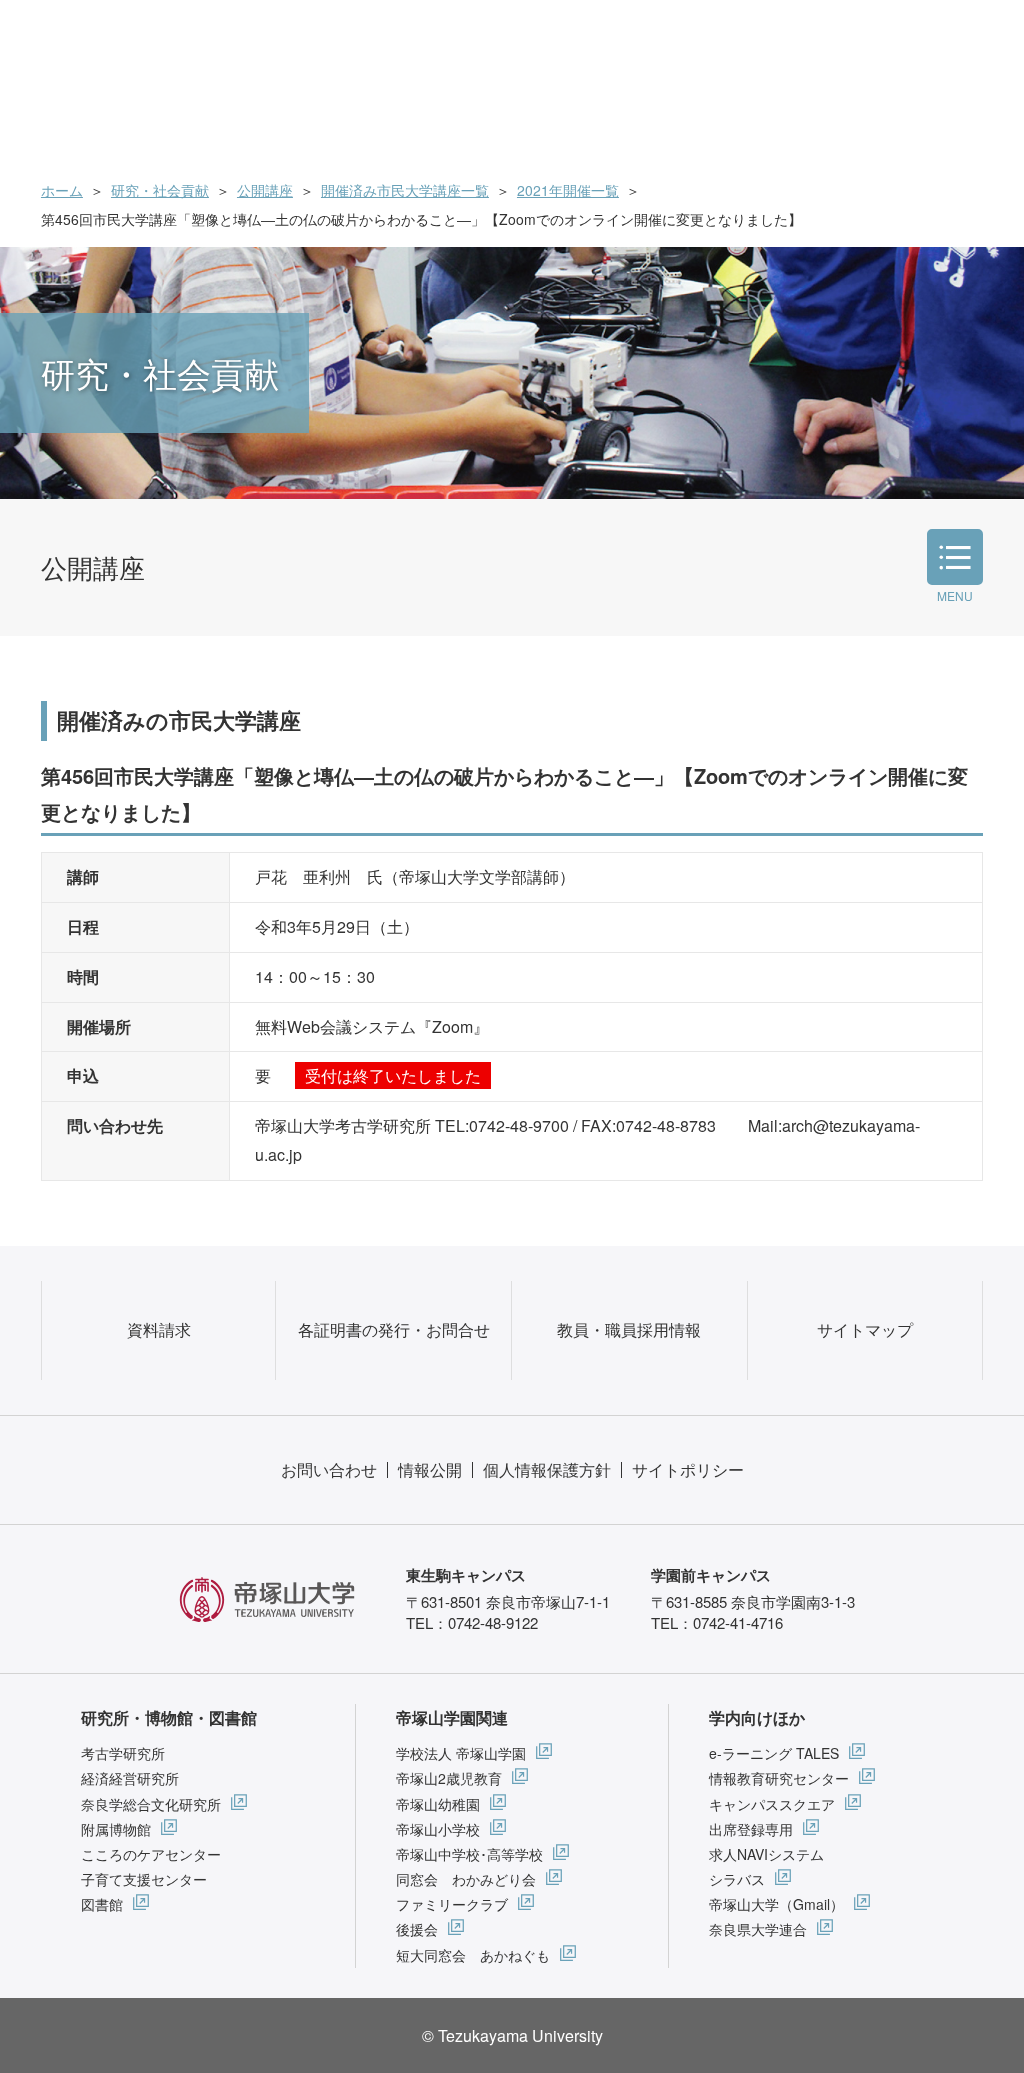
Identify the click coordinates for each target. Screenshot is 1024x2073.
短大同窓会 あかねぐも (473, 1955)
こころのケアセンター (151, 1854)
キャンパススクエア (772, 1804)
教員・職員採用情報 (629, 1329)
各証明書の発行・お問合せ (394, 1329)
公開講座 (265, 190)
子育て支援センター (144, 1879)
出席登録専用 (751, 1829)
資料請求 (159, 1329)
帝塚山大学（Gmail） (776, 1904)
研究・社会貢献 (160, 190)
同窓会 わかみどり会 (466, 1879)
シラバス (737, 1879)
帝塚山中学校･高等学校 (469, 1854)
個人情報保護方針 (547, 1469)
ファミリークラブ (452, 1904)
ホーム (62, 190)
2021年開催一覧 (568, 190)
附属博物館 (116, 1829)
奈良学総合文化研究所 (151, 1804)
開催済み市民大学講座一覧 (405, 190)
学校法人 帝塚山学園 (461, 1753)
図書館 (102, 1904)
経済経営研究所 (130, 1778)
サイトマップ (865, 1329)
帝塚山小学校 (438, 1829)
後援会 (417, 1929)
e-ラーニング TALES (774, 1753)
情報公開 (430, 1469)
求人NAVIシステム (766, 1854)
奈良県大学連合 (758, 1929)
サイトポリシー (688, 1469)
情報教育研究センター (779, 1778)
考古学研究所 (123, 1753)
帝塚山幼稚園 (438, 1804)
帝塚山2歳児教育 (449, 1778)
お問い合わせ (329, 1469)
